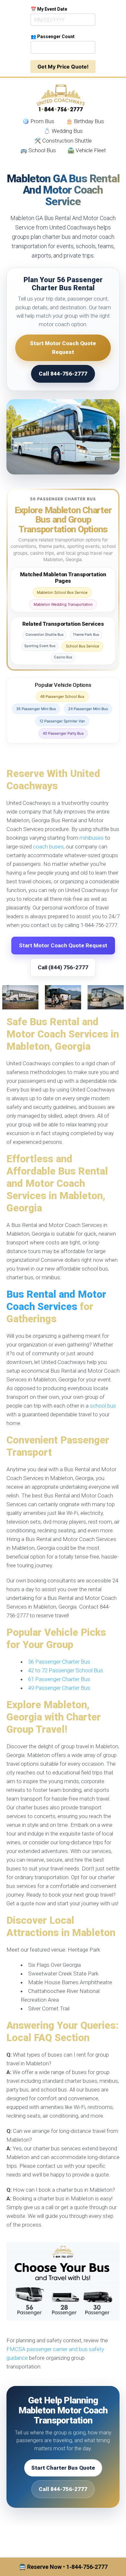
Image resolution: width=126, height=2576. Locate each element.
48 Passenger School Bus (62, 697)
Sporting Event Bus (40, 646)
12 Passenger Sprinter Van (62, 721)
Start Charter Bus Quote (63, 2468)
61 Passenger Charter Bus (59, 1679)
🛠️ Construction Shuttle (63, 141)
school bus (103, 1406)
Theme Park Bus (86, 635)
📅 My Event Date (49, 9)
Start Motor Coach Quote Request (63, 348)
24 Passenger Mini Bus (88, 709)
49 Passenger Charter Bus (59, 1688)
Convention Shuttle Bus (45, 635)
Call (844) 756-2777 (63, 967)
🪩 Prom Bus (38, 121)
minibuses (92, 838)
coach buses (48, 846)
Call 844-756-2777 (63, 374)
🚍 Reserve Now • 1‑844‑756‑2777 (63, 2567)
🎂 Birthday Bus (85, 121)
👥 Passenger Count (53, 37)
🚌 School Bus (38, 150)
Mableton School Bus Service (62, 592)
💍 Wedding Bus (63, 131)
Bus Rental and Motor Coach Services (56, 1300)
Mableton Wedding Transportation (63, 604)
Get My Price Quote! (63, 67)
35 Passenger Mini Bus (36, 709)
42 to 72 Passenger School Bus (66, 1670)
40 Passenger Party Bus (63, 733)
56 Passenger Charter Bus (59, 1662)
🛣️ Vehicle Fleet (87, 150)
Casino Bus (63, 657)
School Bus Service (83, 646)
